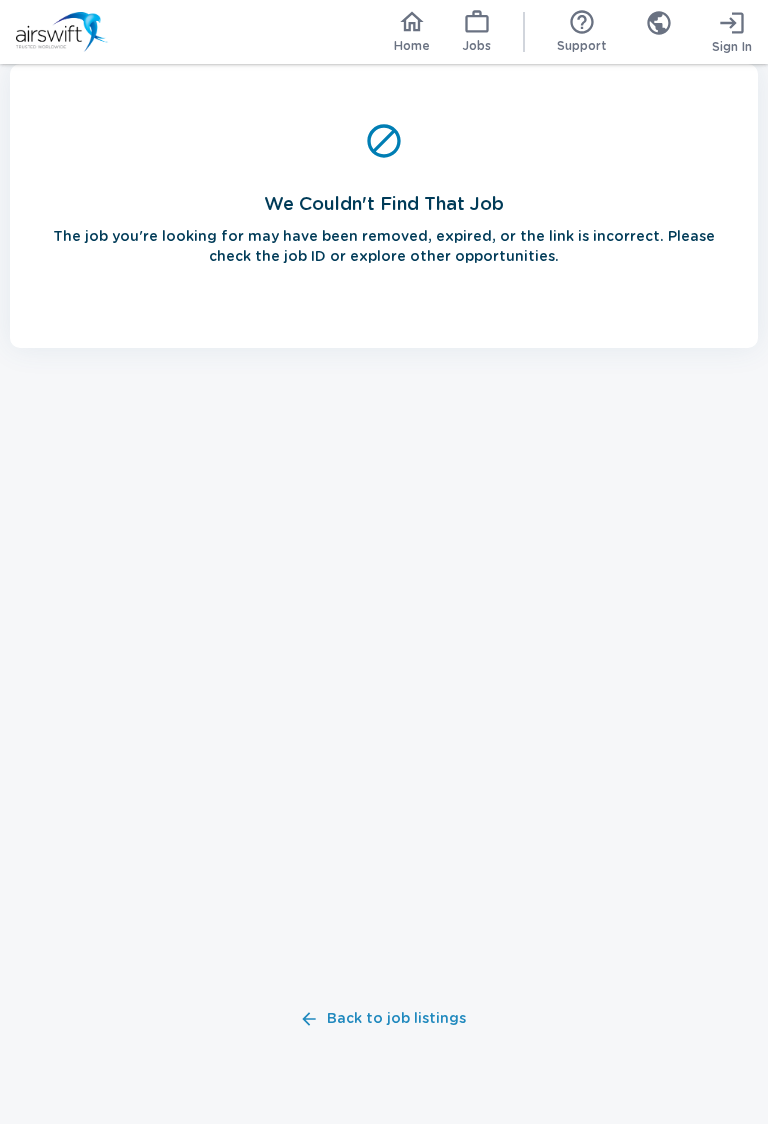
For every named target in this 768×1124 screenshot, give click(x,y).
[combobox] (659, 32)
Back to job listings (396, 1019)
